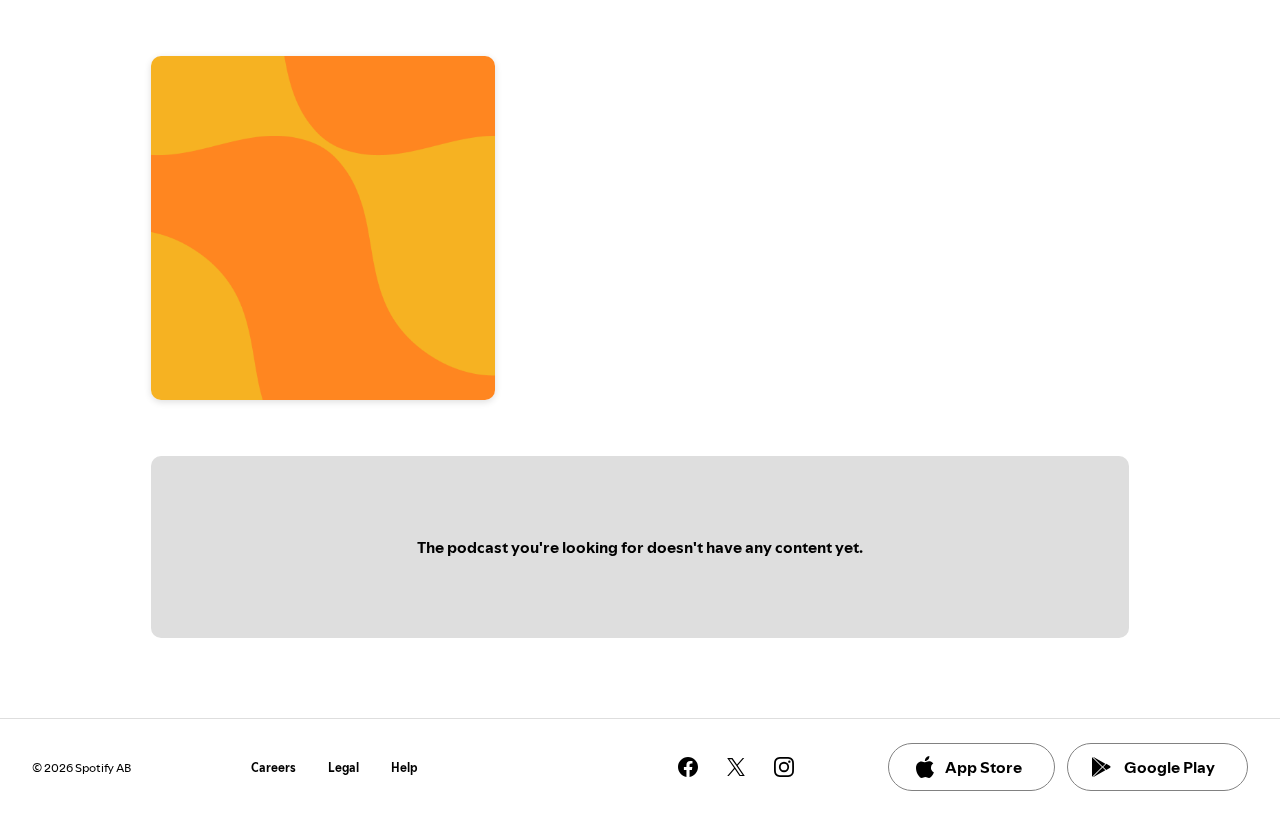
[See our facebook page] (688, 767)
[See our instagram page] (784, 767)
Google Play (1169, 767)
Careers (273, 767)
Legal (343, 767)
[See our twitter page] (736, 767)
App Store (983, 767)
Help (404, 767)
